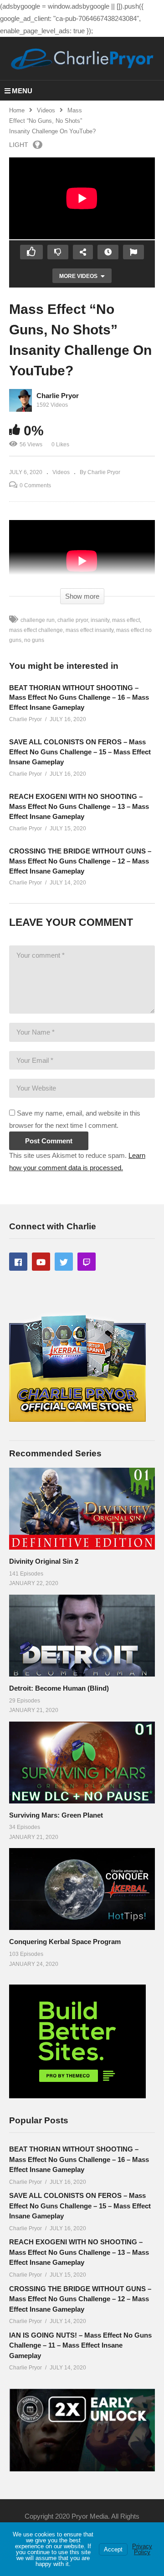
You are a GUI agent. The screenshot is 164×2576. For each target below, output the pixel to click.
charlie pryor (73, 620)
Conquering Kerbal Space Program (65, 1942)
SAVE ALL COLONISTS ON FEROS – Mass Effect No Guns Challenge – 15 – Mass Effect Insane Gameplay (80, 752)
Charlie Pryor (58, 396)
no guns (34, 640)
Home (17, 110)
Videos (46, 110)
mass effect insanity (90, 630)
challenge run (38, 620)
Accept (113, 2549)
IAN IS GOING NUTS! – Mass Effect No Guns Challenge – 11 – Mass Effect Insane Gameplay (80, 2345)
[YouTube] (41, 1262)
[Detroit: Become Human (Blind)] (82, 1636)
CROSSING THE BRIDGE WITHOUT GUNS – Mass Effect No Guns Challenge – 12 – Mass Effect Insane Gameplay (80, 861)
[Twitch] (87, 1262)
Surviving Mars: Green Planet (56, 1815)
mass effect (126, 620)
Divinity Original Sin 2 (44, 1561)
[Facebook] (18, 1262)
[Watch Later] (108, 252)
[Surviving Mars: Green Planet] (82, 1763)
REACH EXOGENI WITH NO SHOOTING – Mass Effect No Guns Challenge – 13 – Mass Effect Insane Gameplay (79, 806)
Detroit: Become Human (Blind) (59, 1688)
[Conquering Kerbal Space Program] (82, 1889)
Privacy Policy (142, 2549)
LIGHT (19, 145)
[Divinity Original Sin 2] (82, 1509)
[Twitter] (64, 1262)
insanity (100, 620)
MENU (22, 91)
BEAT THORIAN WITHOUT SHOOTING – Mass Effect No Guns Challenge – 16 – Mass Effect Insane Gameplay (79, 698)
